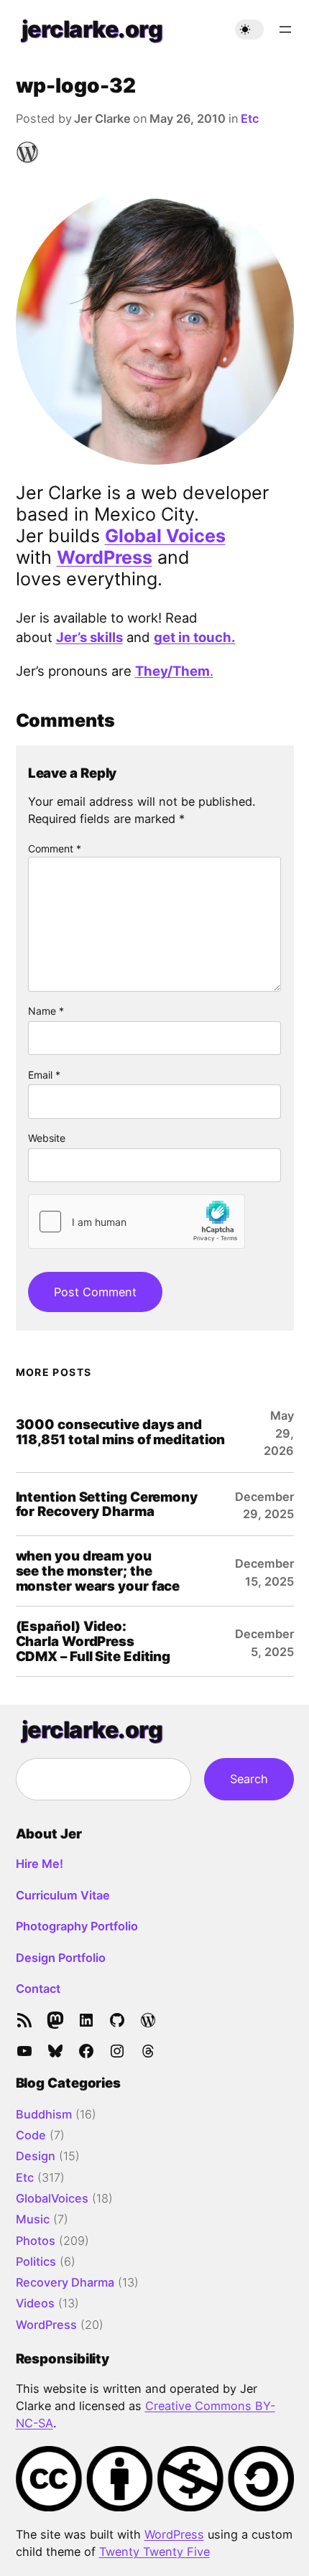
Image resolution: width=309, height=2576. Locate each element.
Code (31, 2135)
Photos (36, 2241)
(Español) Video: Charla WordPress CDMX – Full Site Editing (93, 1641)
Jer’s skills (89, 637)
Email (44, 1075)
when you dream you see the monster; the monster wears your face (98, 1571)
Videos (35, 2303)
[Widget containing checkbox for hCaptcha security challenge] (137, 1222)
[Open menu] (285, 29)
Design (36, 2156)
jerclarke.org (92, 29)
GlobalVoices (52, 2198)
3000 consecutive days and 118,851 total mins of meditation (121, 1432)
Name (46, 1011)
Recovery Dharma (65, 2282)
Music (33, 2219)
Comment (55, 848)
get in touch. (195, 637)
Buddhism (44, 2114)
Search (249, 1779)
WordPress (105, 557)
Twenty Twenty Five (154, 2552)
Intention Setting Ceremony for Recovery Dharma (107, 1505)
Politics (36, 2261)
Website (47, 1138)
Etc (250, 118)
